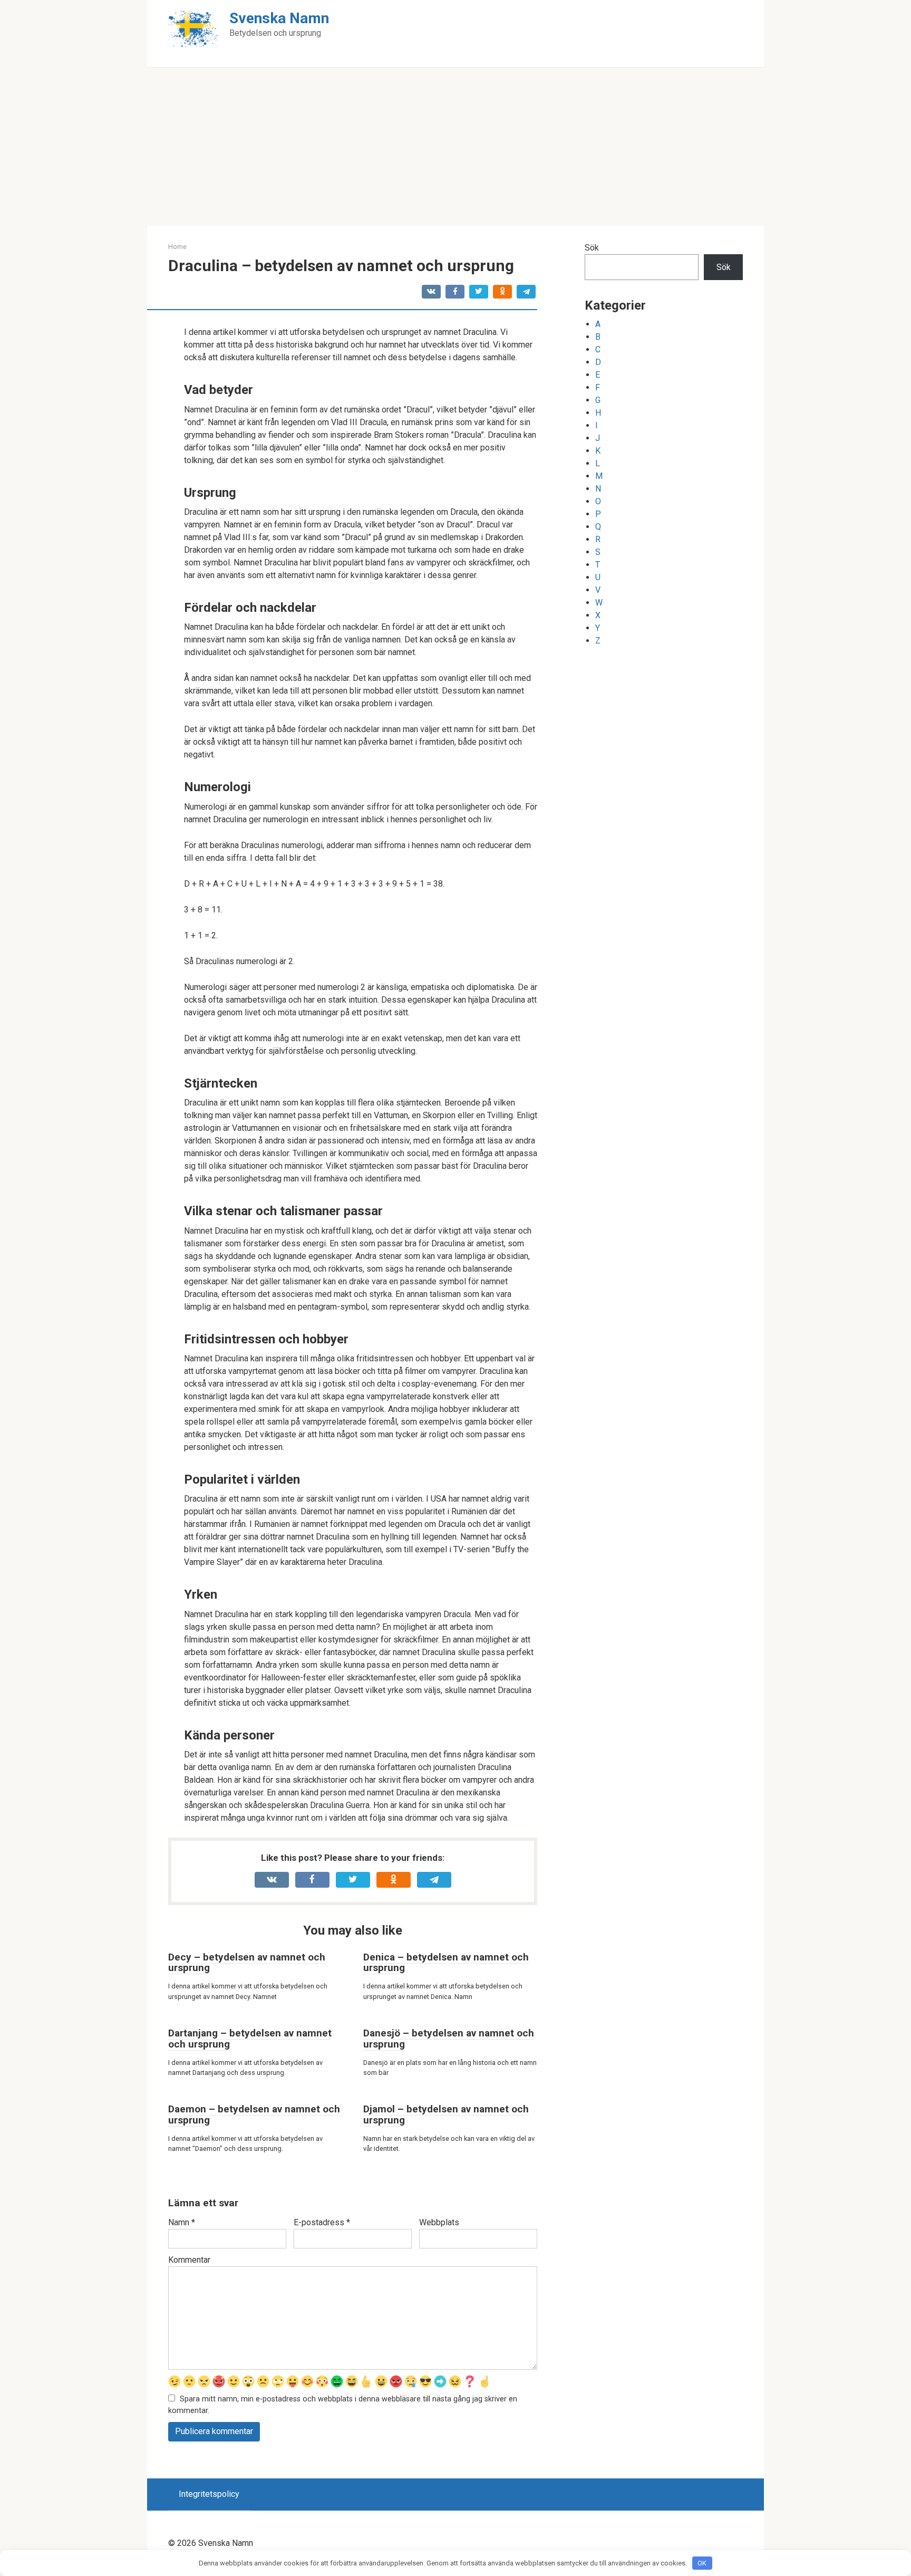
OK (702, 2563)
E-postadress (322, 2222)
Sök (592, 248)
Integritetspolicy (209, 2494)
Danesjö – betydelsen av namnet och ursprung (449, 2039)
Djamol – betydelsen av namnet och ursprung (446, 2114)
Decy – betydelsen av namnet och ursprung (247, 1963)
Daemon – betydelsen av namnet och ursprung (254, 2114)
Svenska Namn (279, 18)
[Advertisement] (455, 147)
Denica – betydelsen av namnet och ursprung (446, 1963)
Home (177, 247)
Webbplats (439, 2222)
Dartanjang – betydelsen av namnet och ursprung (250, 2039)
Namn (182, 2222)
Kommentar (189, 2260)
